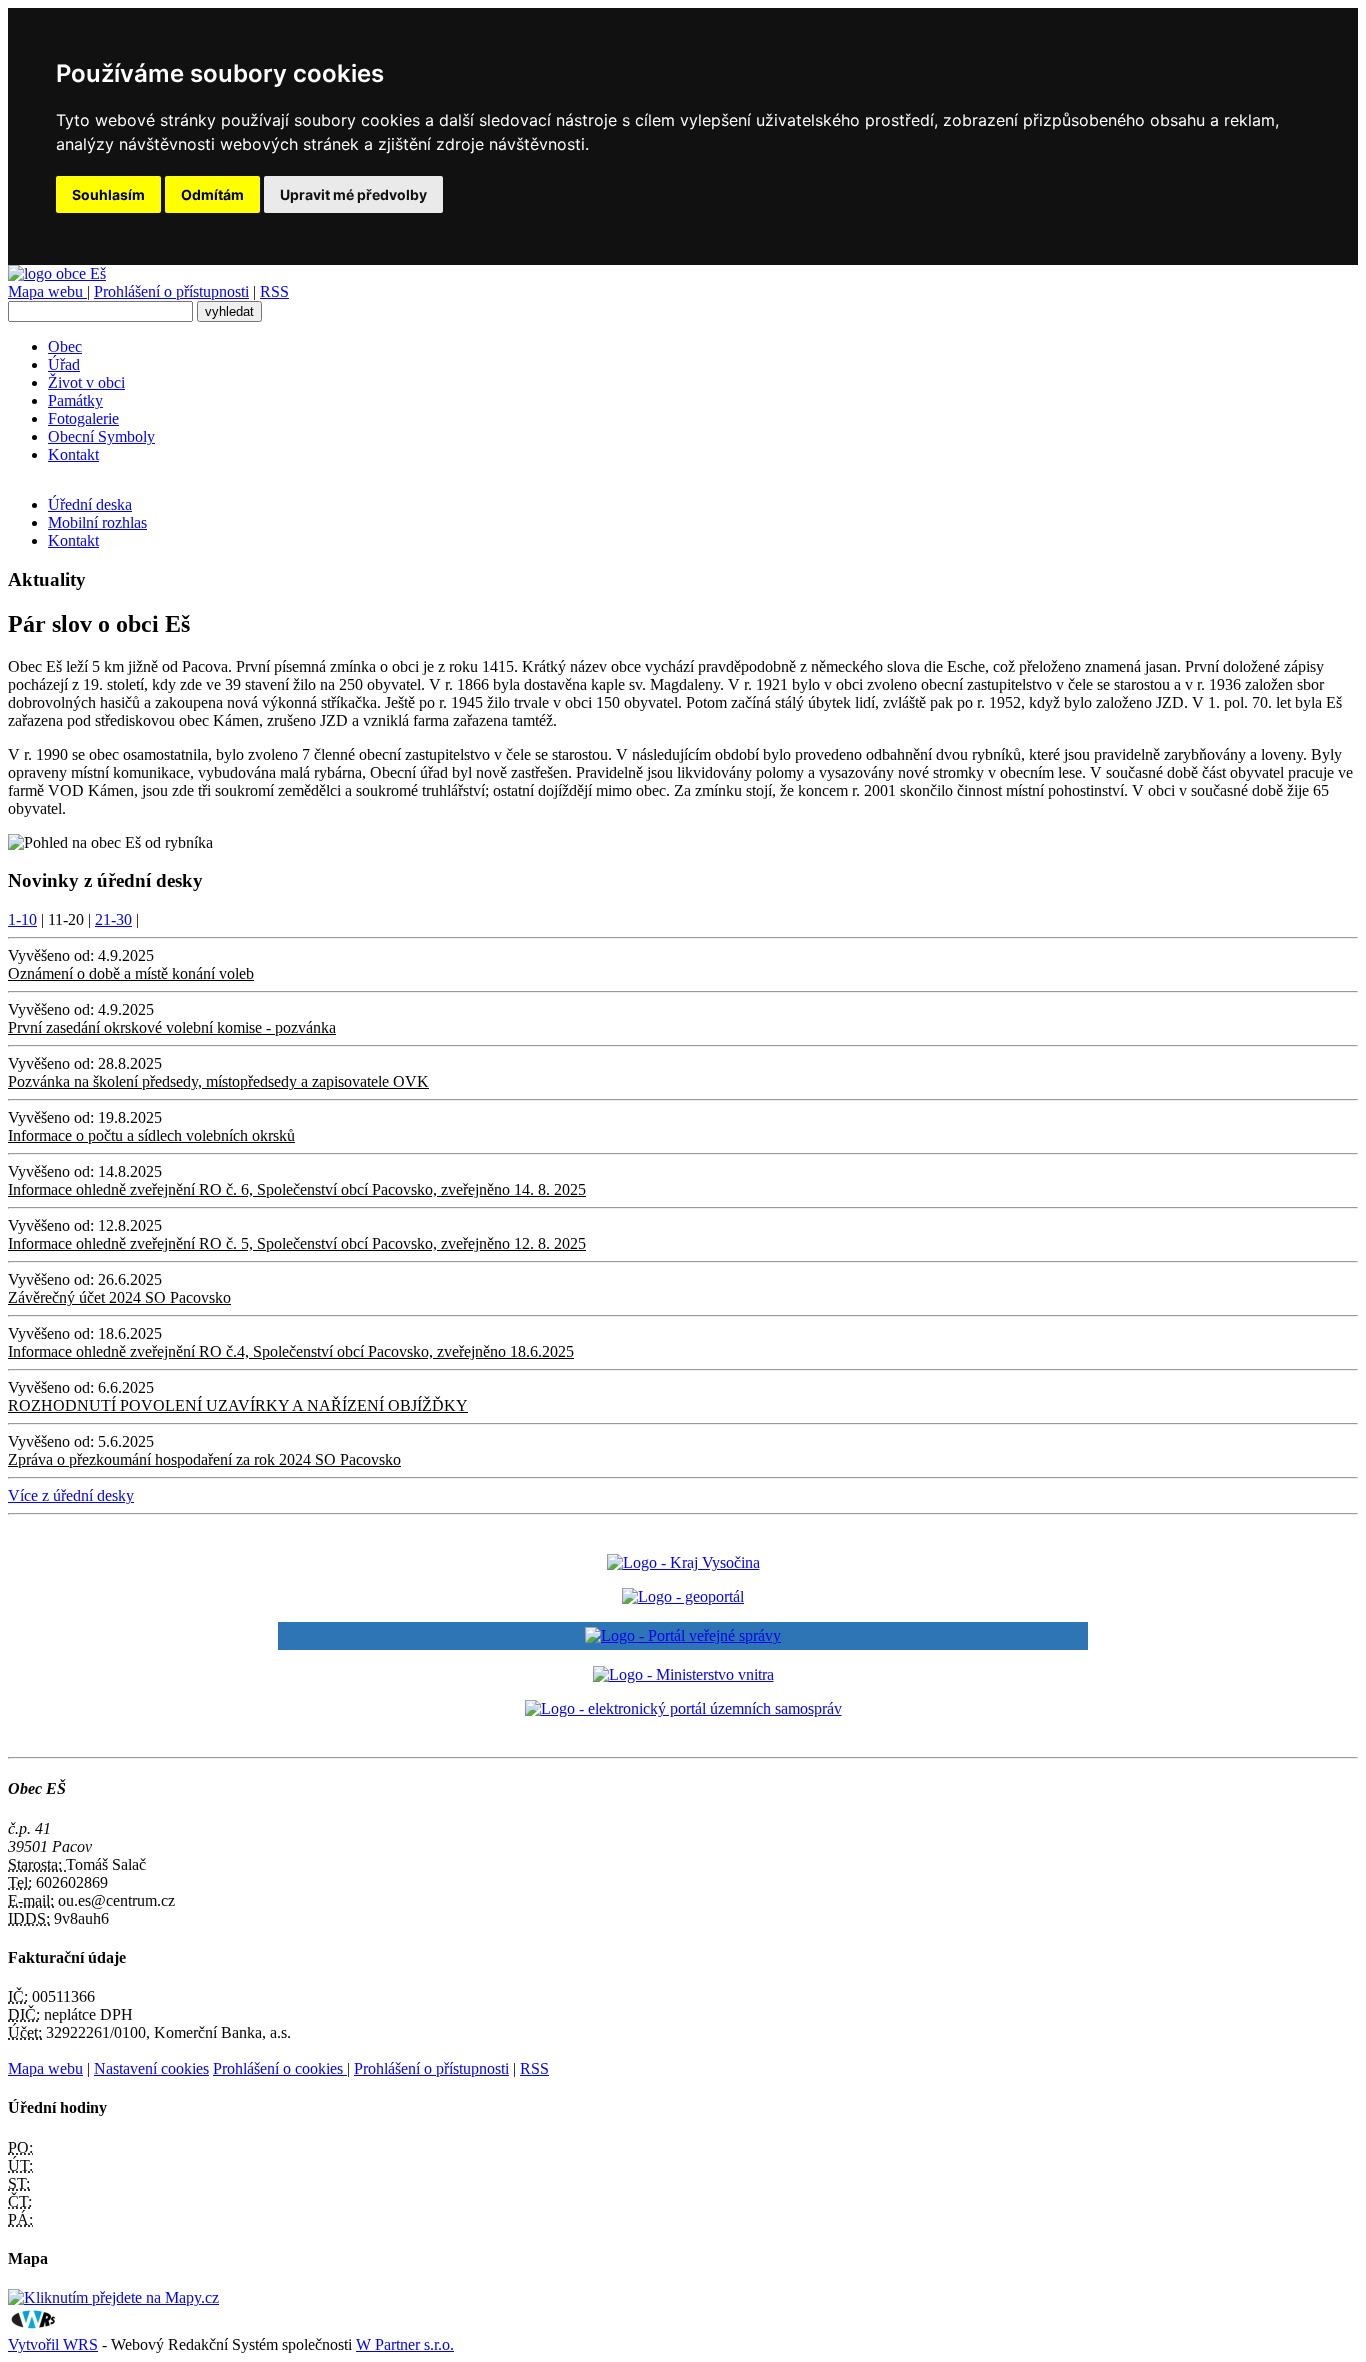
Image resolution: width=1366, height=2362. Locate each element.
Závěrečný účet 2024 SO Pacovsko (119, 1297)
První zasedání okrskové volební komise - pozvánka (172, 1027)
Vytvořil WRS (53, 2344)
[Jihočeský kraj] (683, 1562)
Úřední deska (90, 504)
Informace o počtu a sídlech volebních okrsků (151, 1135)
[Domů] (57, 273)
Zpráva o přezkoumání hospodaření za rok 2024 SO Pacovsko (204, 1459)
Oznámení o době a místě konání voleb (131, 973)
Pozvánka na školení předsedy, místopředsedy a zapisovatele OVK (218, 1081)
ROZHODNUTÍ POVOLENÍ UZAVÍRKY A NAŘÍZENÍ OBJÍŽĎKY (238, 1405)
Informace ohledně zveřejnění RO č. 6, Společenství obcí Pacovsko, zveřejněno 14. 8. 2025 (297, 1189)
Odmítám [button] (212, 194)
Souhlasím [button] (108, 194)
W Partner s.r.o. (405, 2344)
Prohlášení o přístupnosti (171, 291)
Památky (75, 400)
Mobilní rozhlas (97, 522)
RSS (274, 291)
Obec (65, 346)
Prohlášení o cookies (280, 2068)
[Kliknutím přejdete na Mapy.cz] (113, 2297)
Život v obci (86, 382)
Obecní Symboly (101, 436)
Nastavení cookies (151, 2068)
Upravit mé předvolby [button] (353, 194)
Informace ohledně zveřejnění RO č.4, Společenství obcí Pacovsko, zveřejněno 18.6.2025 (291, 1351)
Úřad (64, 364)
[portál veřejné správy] (683, 1636)
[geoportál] (683, 1596)
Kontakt (73, 454)
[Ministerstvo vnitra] (683, 1674)
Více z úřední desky (71, 1495)
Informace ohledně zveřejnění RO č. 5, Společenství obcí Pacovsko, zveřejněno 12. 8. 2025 (297, 1243)
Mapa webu (47, 291)
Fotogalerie (83, 418)
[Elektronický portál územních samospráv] (683, 1708)
